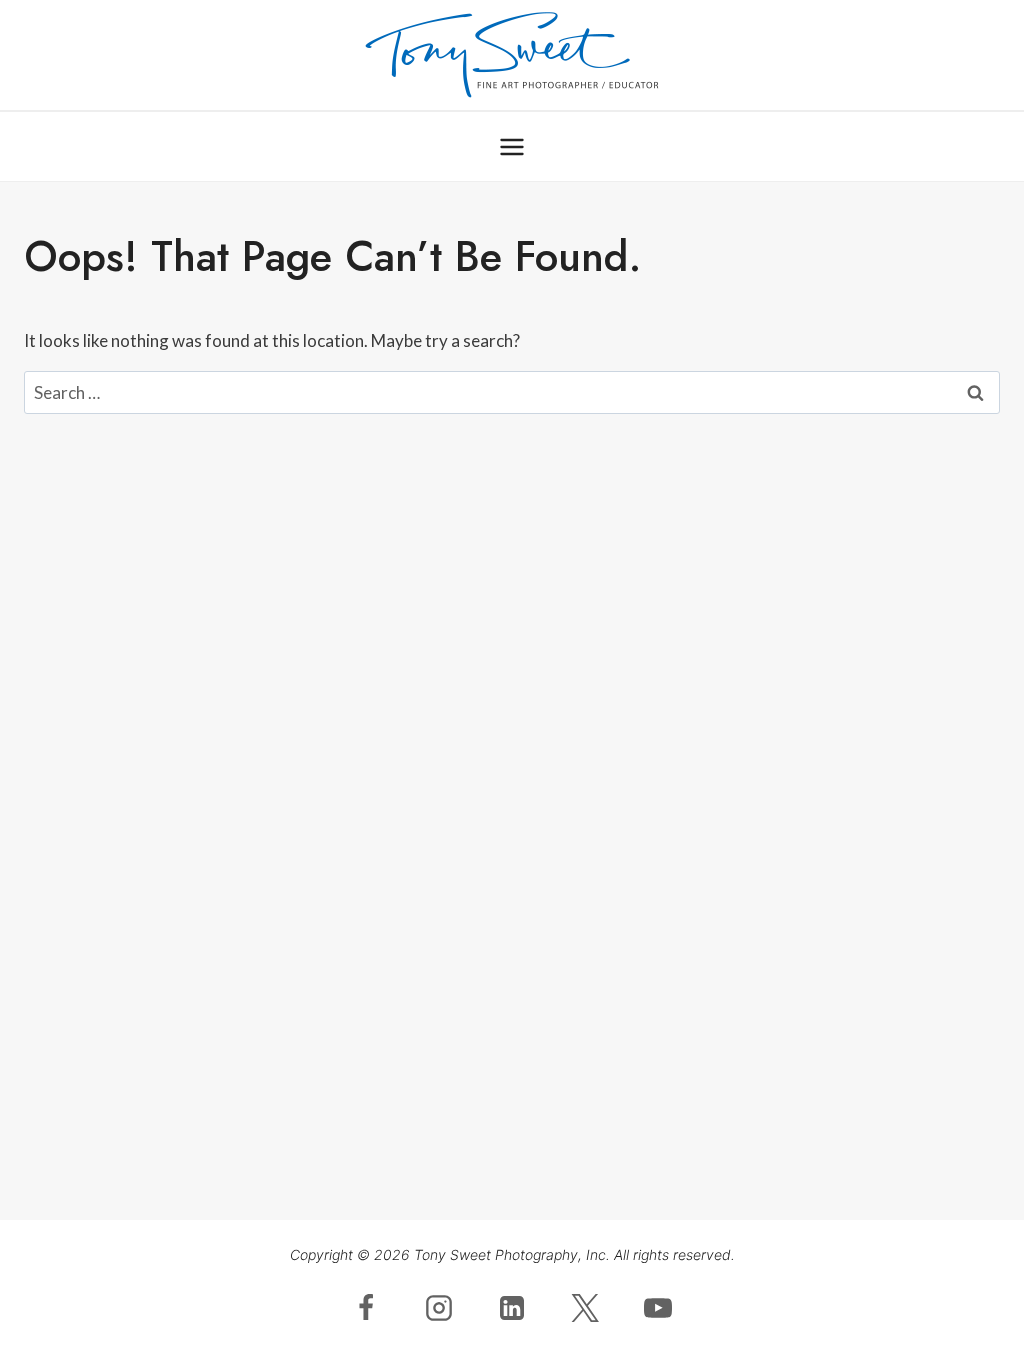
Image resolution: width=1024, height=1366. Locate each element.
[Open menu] (512, 146)
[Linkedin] (512, 1308)
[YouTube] (658, 1308)
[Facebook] (366, 1308)
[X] (585, 1308)
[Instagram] (439, 1308)
